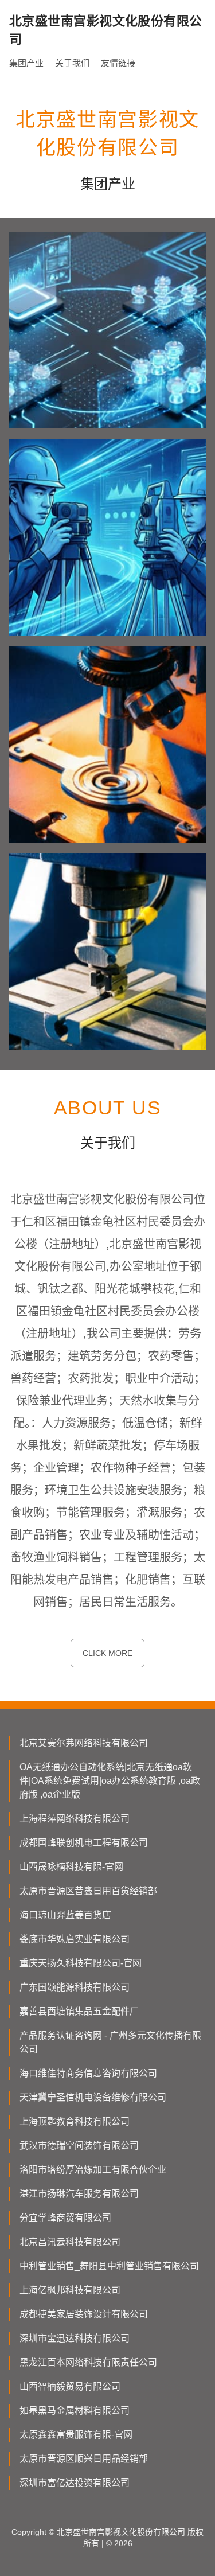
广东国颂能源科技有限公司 (75, 1987)
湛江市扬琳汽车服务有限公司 (79, 2194)
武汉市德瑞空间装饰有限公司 (79, 2146)
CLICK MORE (107, 1653)
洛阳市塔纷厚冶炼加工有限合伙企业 (93, 2170)
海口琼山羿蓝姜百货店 (65, 1915)
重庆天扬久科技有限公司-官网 (81, 1963)
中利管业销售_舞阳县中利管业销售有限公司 (109, 2266)
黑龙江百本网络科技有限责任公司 (88, 2362)
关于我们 (72, 63)
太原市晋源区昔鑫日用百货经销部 (88, 1891)
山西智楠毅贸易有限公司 (70, 2386)
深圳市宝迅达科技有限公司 (75, 2338)
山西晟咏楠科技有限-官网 (71, 1867)
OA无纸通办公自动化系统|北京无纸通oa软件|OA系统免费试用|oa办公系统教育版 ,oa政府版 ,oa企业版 (110, 1781)
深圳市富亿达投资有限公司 (75, 2483)
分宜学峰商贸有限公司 (65, 2218)
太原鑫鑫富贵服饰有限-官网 (76, 2435)
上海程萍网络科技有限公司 (75, 1819)
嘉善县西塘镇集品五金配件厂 (79, 2011)
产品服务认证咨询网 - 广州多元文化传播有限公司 (110, 2042)
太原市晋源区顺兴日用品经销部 (84, 2459)
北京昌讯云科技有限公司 (70, 2242)
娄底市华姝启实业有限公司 (75, 1939)
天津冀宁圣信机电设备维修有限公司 (93, 2097)
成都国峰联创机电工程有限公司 (84, 1843)
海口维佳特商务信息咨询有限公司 (88, 2073)
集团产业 (26, 63)
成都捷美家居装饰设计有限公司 (84, 2314)
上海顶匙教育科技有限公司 (75, 2121)
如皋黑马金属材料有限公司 (75, 2411)
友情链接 (118, 63)
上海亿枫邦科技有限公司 (70, 2290)
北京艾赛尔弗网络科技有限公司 (84, 1743)
